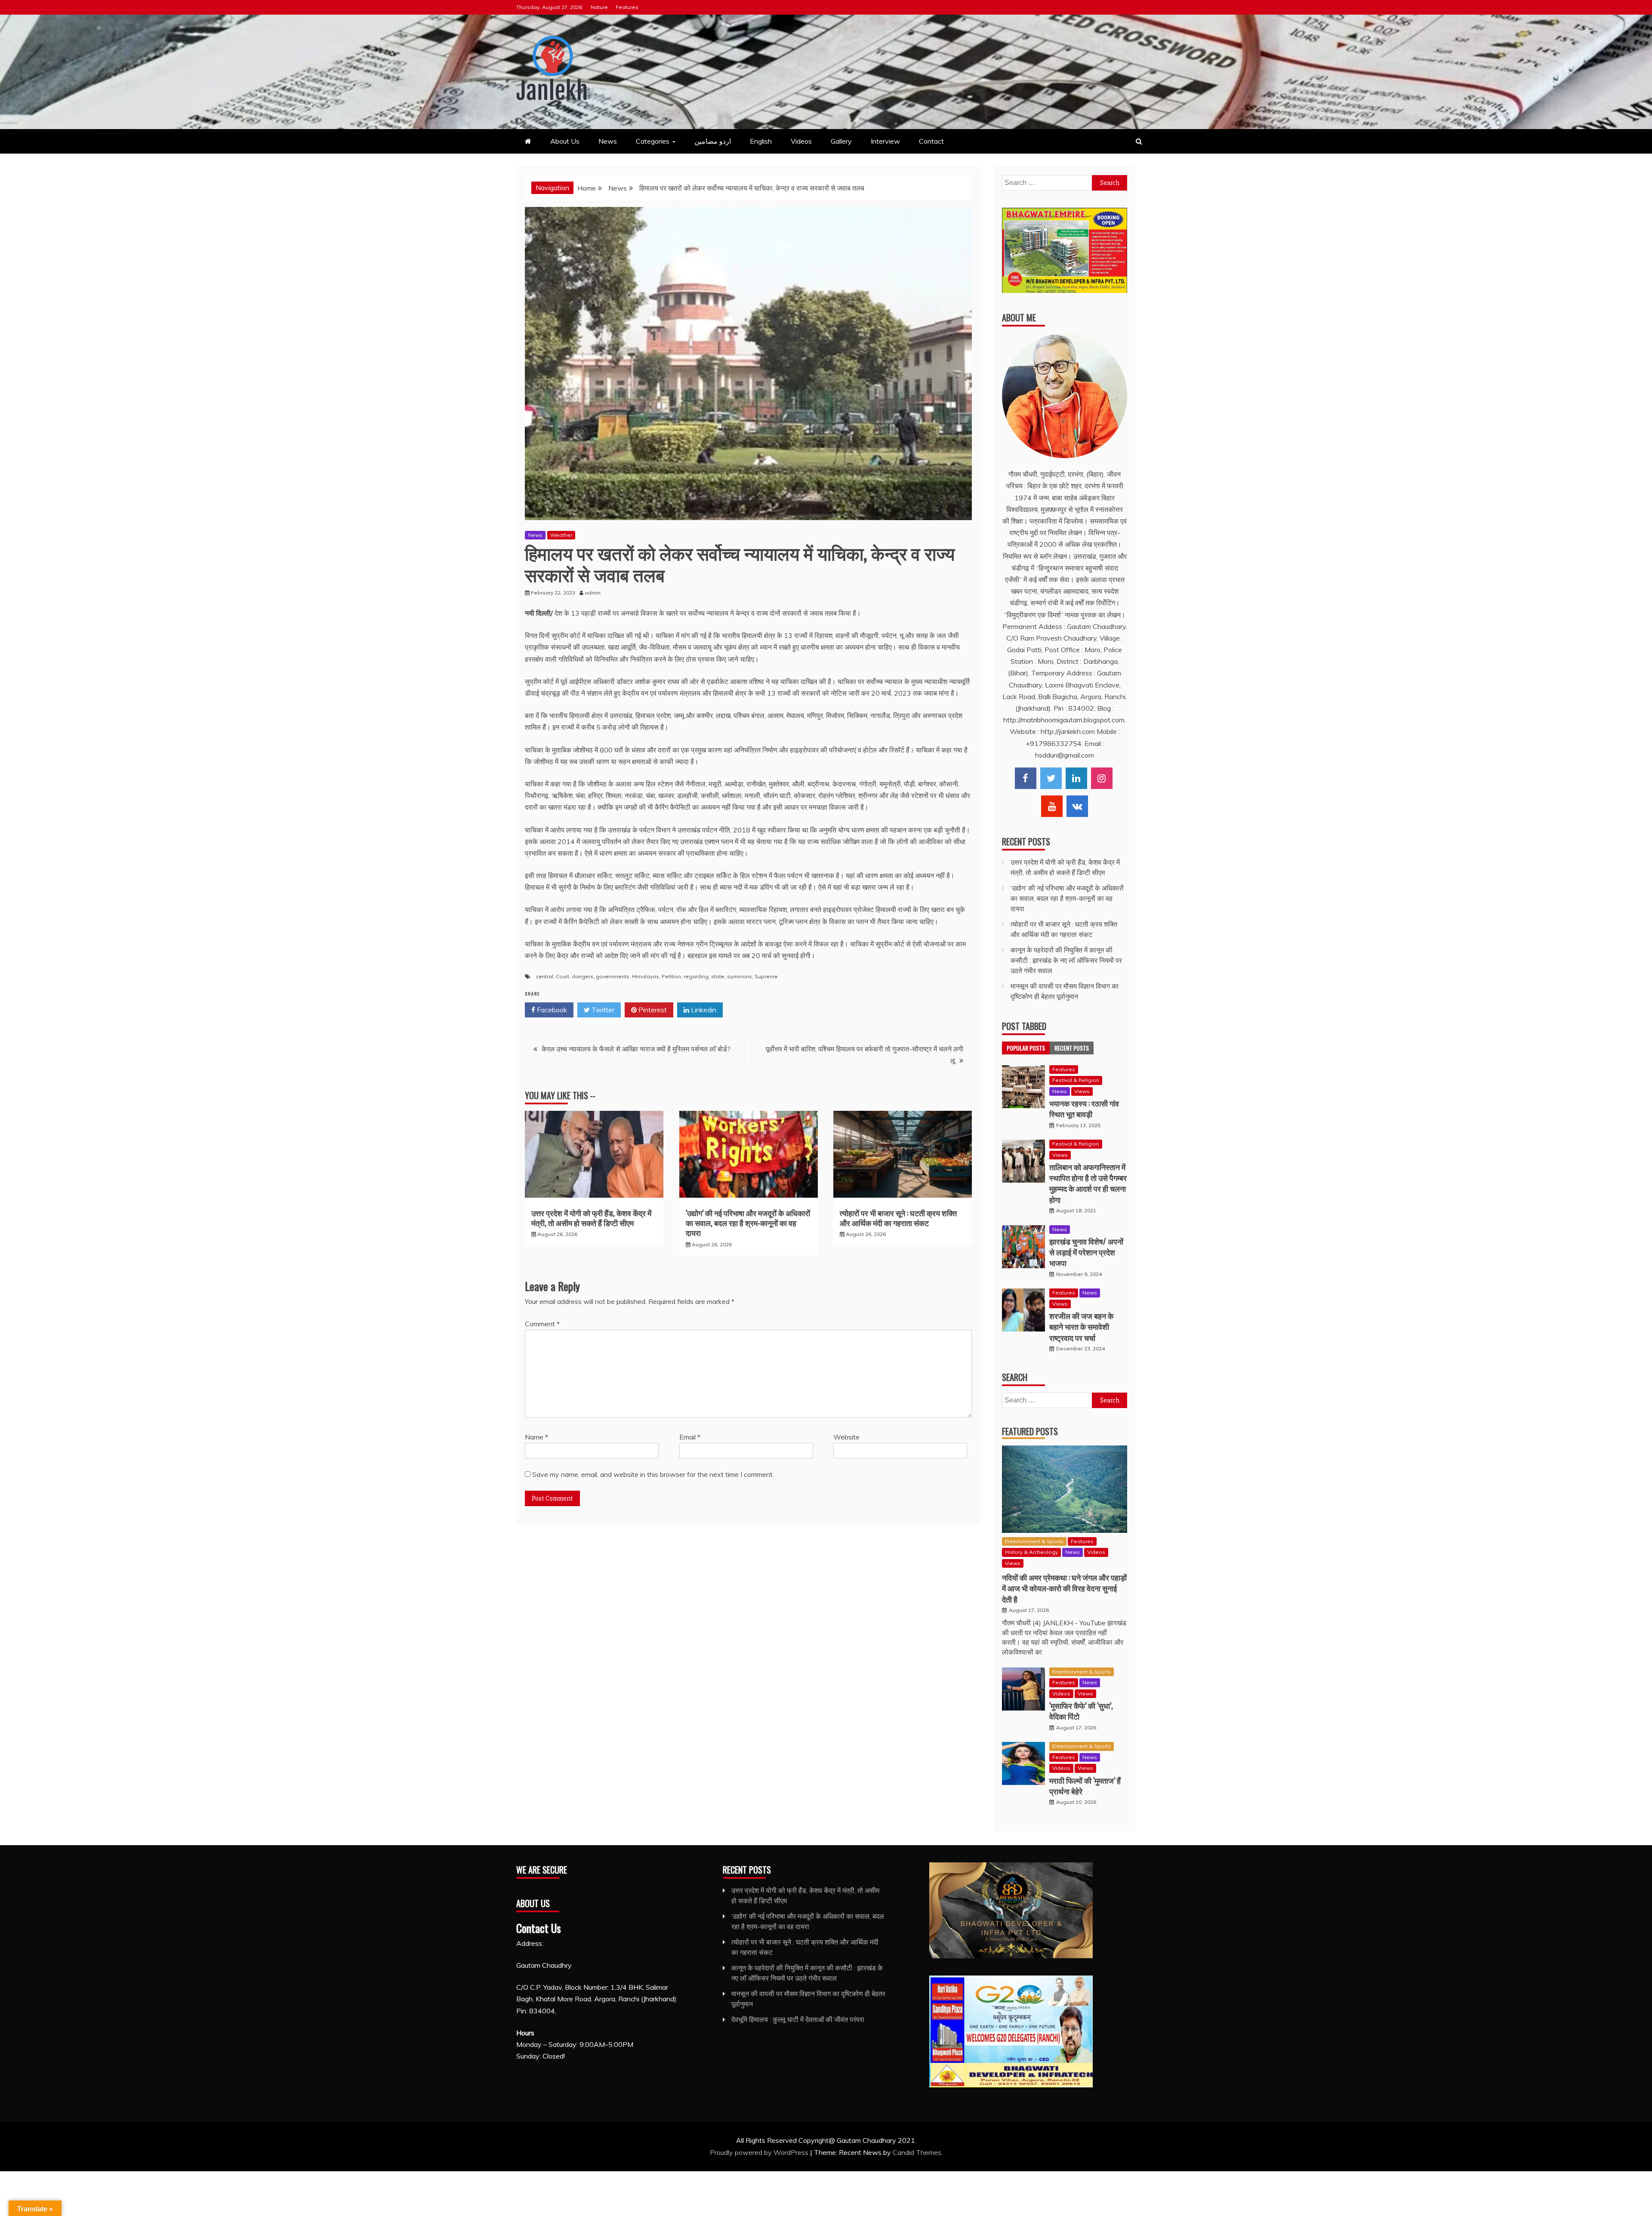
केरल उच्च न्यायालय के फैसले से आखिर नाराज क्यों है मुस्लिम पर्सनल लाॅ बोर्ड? (636, 1049)
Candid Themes (917, 2152)
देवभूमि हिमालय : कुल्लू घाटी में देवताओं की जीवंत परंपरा (798, 2019)
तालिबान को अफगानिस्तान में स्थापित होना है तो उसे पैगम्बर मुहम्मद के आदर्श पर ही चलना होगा (1088, 1183)
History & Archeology (1031, 1552)
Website (846, 1437)
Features (627, 7)
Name (536, 1437)
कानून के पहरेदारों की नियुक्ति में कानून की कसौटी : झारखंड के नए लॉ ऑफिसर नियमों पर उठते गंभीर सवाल (1066, 960)
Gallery (841, 141)
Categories (653, 141)
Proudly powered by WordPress (760, 2152)
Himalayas (646, 976)
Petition (671, 976)
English (761, 141)
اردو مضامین (713, 141)
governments (613, 976)
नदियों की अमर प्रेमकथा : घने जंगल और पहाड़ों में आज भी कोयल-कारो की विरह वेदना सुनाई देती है (1064, 1588)
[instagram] (1102, 778)
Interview (885, 141)
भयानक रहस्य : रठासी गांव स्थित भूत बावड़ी (1084, 1108)
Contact (931, 141)
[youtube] (1052, 806)
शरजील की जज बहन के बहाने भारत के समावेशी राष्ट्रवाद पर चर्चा (1081, 1326)
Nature (599, 7)
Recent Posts (1072, 1048)
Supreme (766, 976)
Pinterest (652, 1010)
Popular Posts (1026, 1048)
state (718, 976)
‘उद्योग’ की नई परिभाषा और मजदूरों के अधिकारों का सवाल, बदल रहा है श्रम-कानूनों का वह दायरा (748, 1223)
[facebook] (1026, 778)
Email (690, 1437)
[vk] (1077, 806)
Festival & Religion (1076, 1080)
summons (740, 976)
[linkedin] (1076, 778)
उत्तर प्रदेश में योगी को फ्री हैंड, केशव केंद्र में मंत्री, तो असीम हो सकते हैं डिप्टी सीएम (591, 1218)
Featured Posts (1030, 1431)
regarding (696, 976)
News (608, 141)
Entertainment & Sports (1034, 1541)
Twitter (602, 1010)
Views (1082, 1091)
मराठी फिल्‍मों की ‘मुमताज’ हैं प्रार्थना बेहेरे (1085, 1786)
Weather (561, 535)
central (545, 976)
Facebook (551, 1010)
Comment (542, 1324)
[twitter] (1051, 778)
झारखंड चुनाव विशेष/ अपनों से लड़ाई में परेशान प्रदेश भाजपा (1086, 1252)
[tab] (1026, 1048)
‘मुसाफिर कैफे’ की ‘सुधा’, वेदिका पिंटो (1081, 1711)
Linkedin (703, 1010)
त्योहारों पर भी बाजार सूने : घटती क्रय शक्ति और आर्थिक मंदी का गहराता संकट (898, 1218)
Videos (801, 141)
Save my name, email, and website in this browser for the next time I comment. (653, 1474)
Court (562, 976)
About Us (565, 141)
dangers (583, 976)
